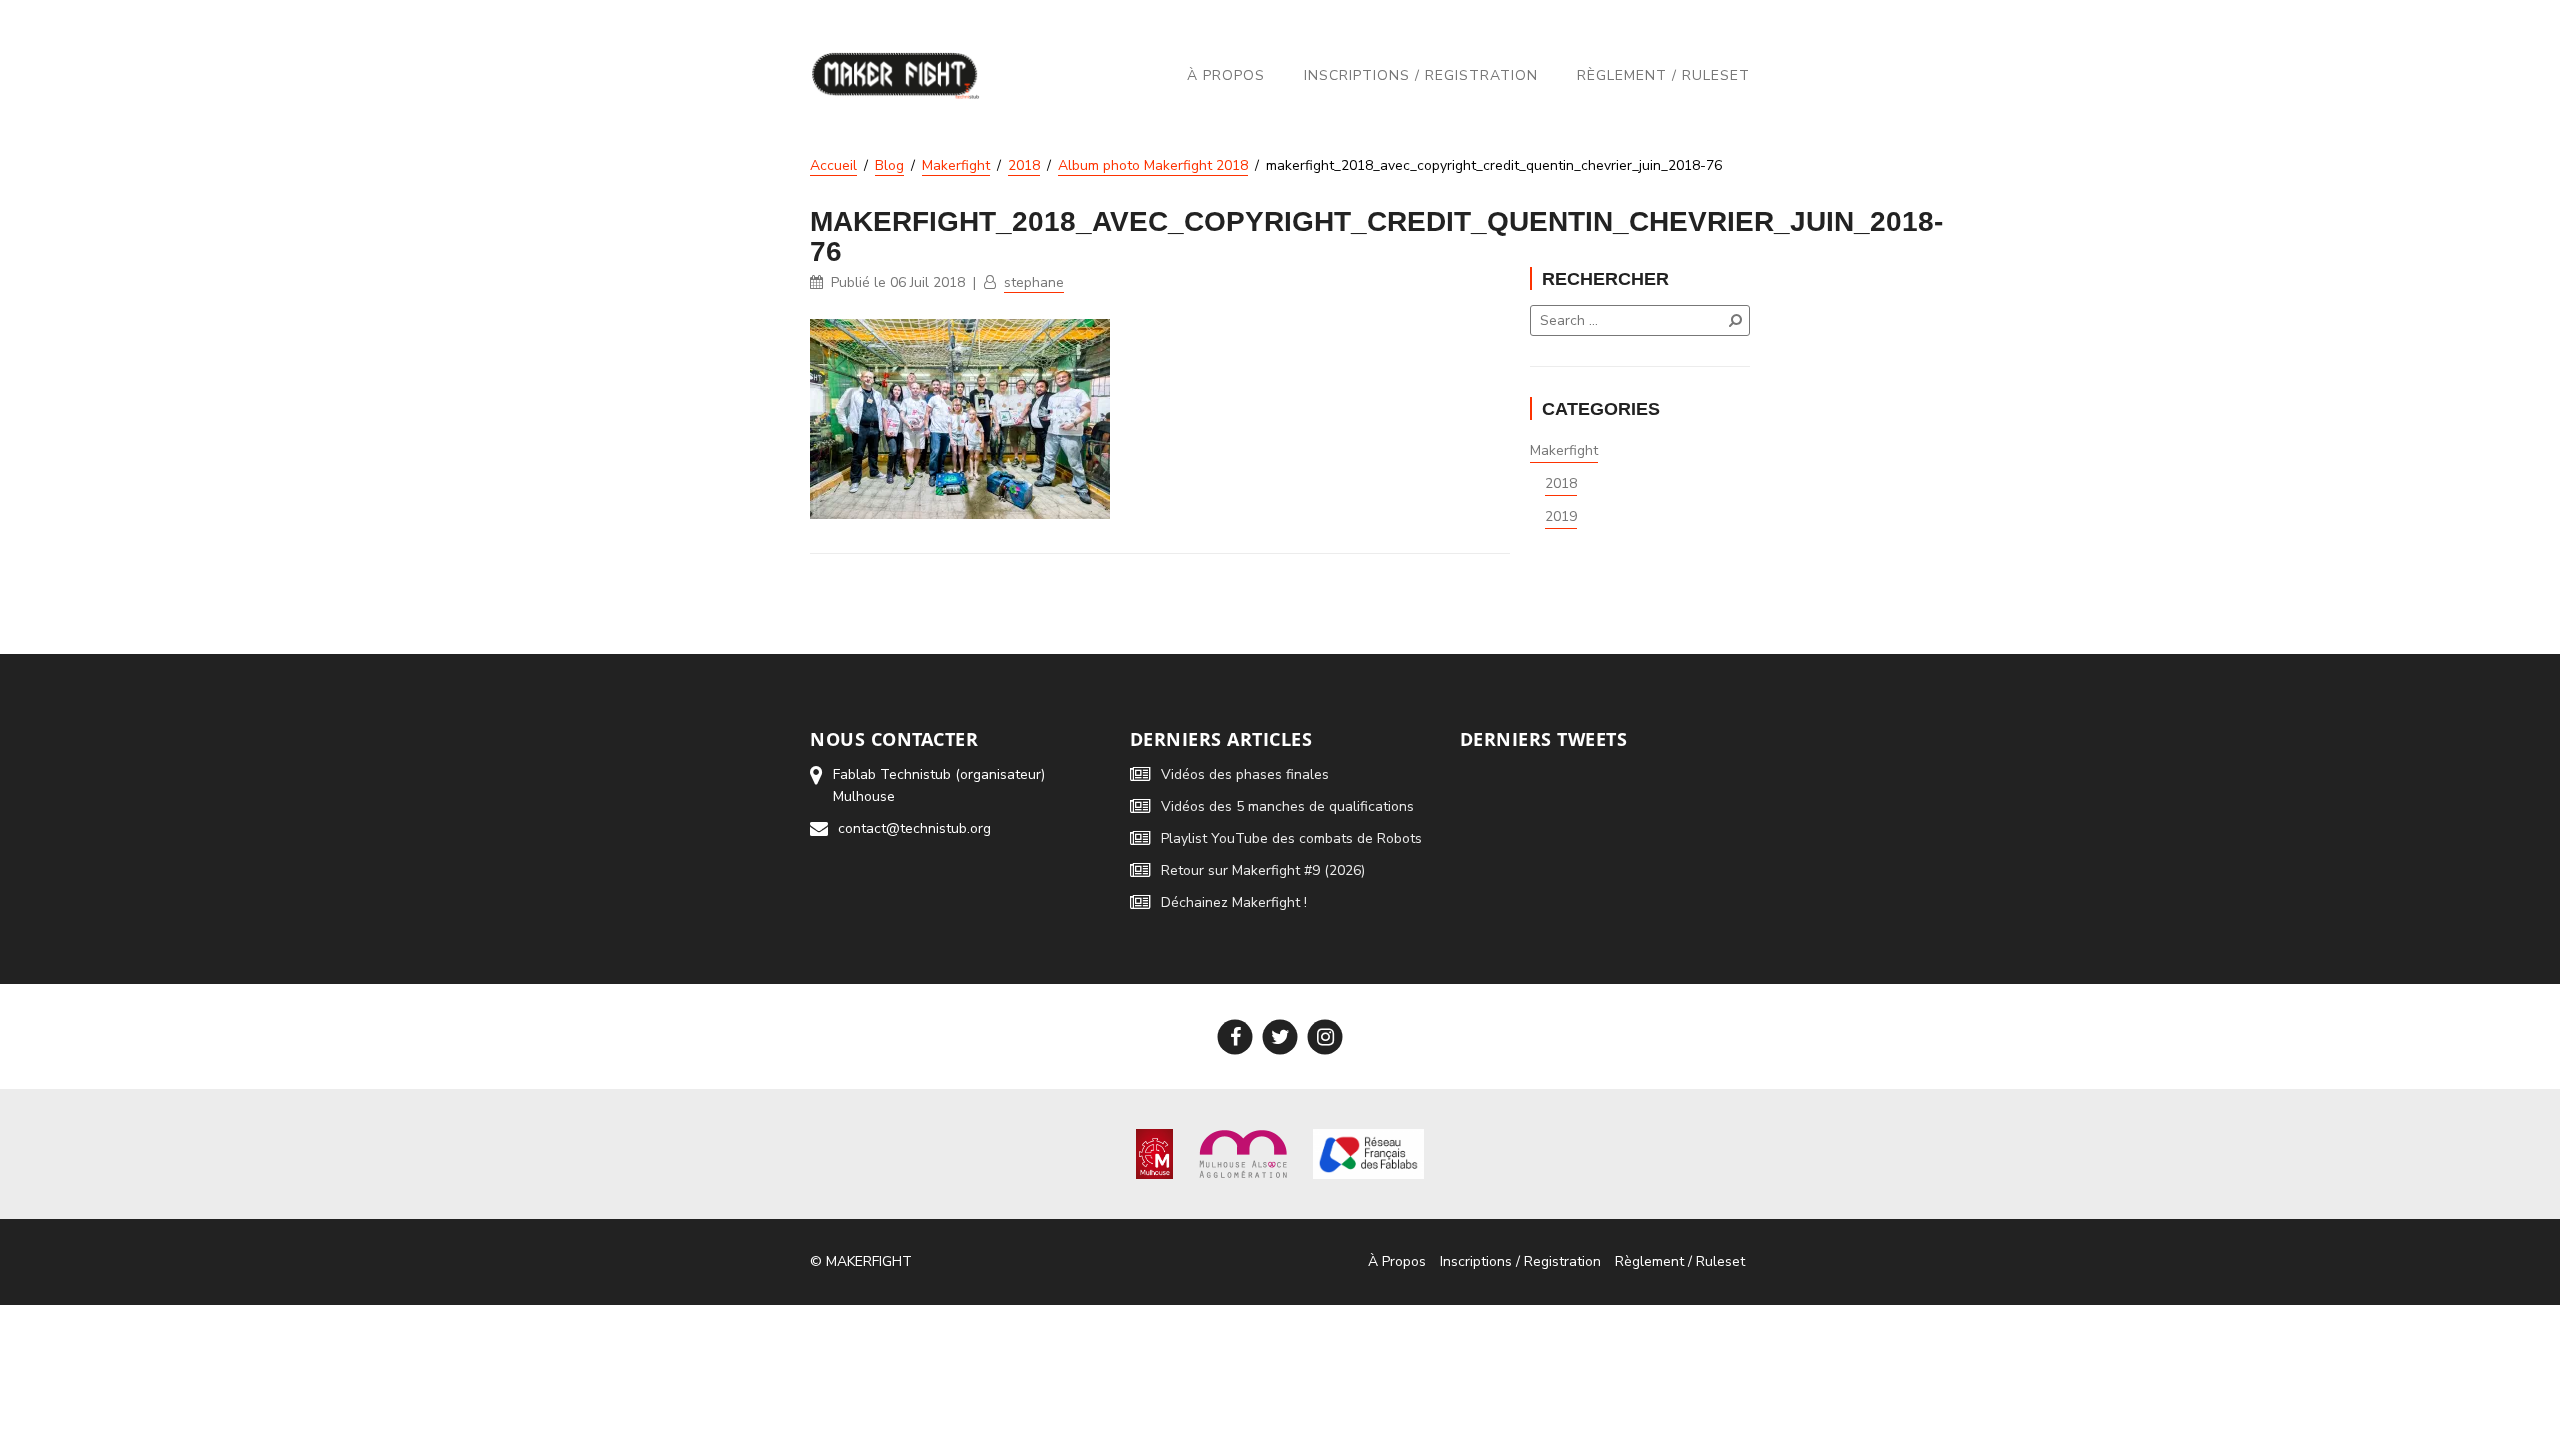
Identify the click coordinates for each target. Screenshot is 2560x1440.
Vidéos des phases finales (1245, 774)
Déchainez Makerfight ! (1234, 902)
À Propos (1226, 75)
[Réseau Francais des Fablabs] (1368, 1153)
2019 (1561, 516)
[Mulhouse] (1154, 1153)
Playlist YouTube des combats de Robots (1291, 838)
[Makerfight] (895, 75)
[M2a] (1243, 1153)
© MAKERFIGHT (861, 1261)
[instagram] (1325, 1036)
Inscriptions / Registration (1421, 75)
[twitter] (1280, 1036)
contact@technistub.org (914, 828)
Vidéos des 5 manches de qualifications (1287, 806)
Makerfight (1564, 450)
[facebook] (1235, 1036)
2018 (1561, 483)
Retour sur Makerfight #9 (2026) (1263, 870)
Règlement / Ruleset (1663, 75)
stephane (1034, 282)
